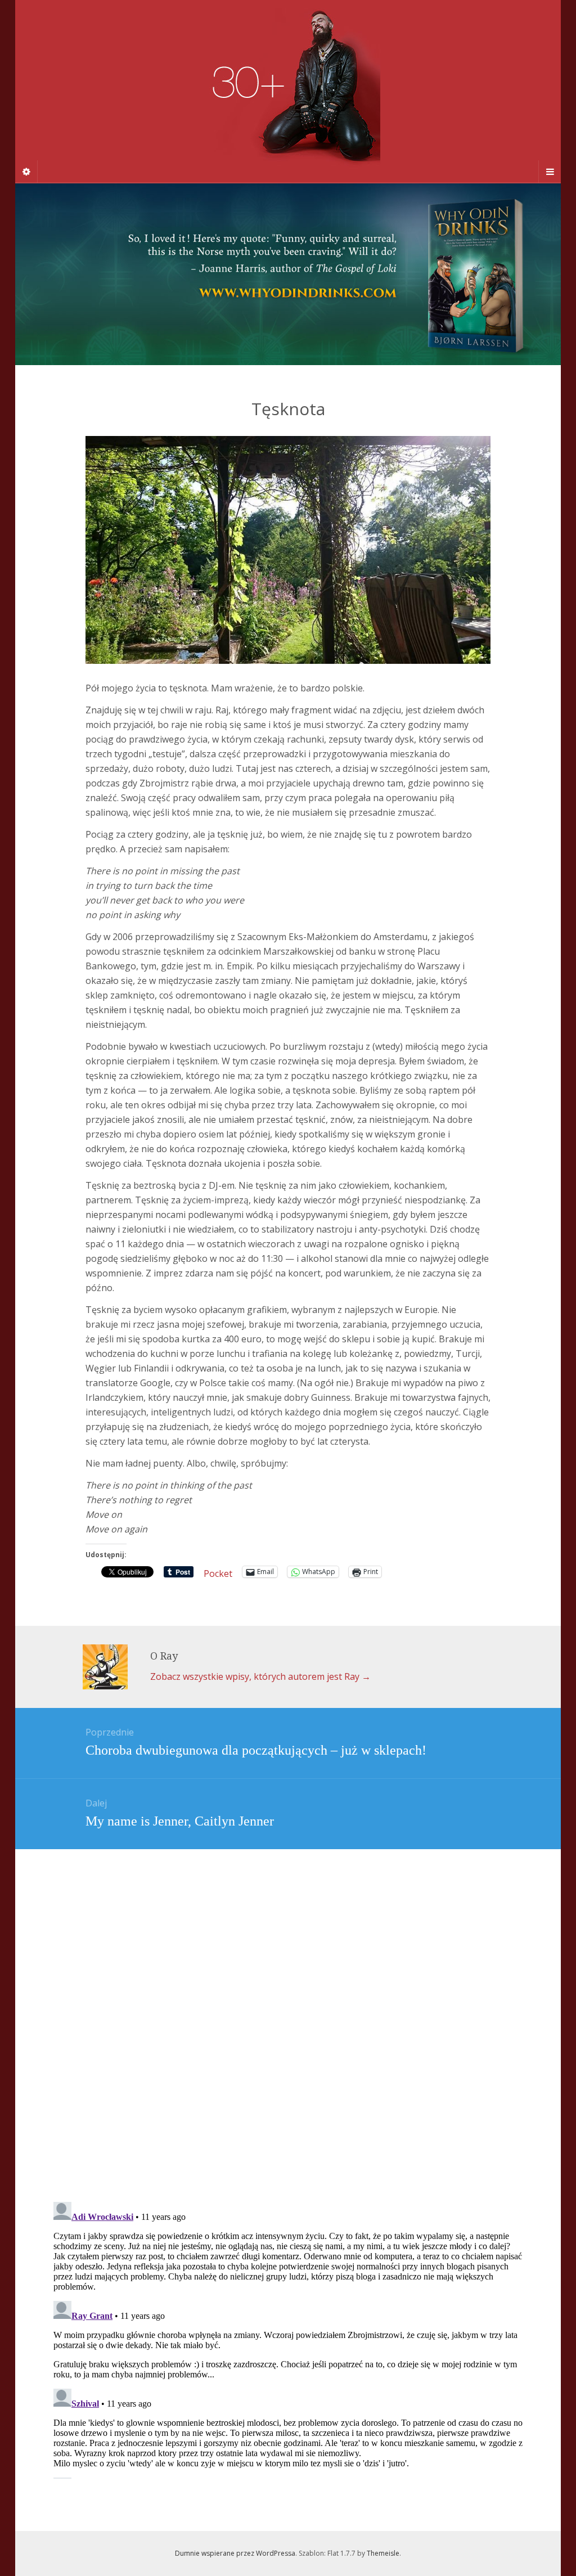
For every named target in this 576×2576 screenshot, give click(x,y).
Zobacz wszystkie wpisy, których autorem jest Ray (260, 1676)
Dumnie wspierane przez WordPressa (235, 2553)
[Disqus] (288, 2004)
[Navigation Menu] (550, 172)
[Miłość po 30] (288, 91)
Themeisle (383, 2553)
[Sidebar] (26, 172)
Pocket (218, 1574)
